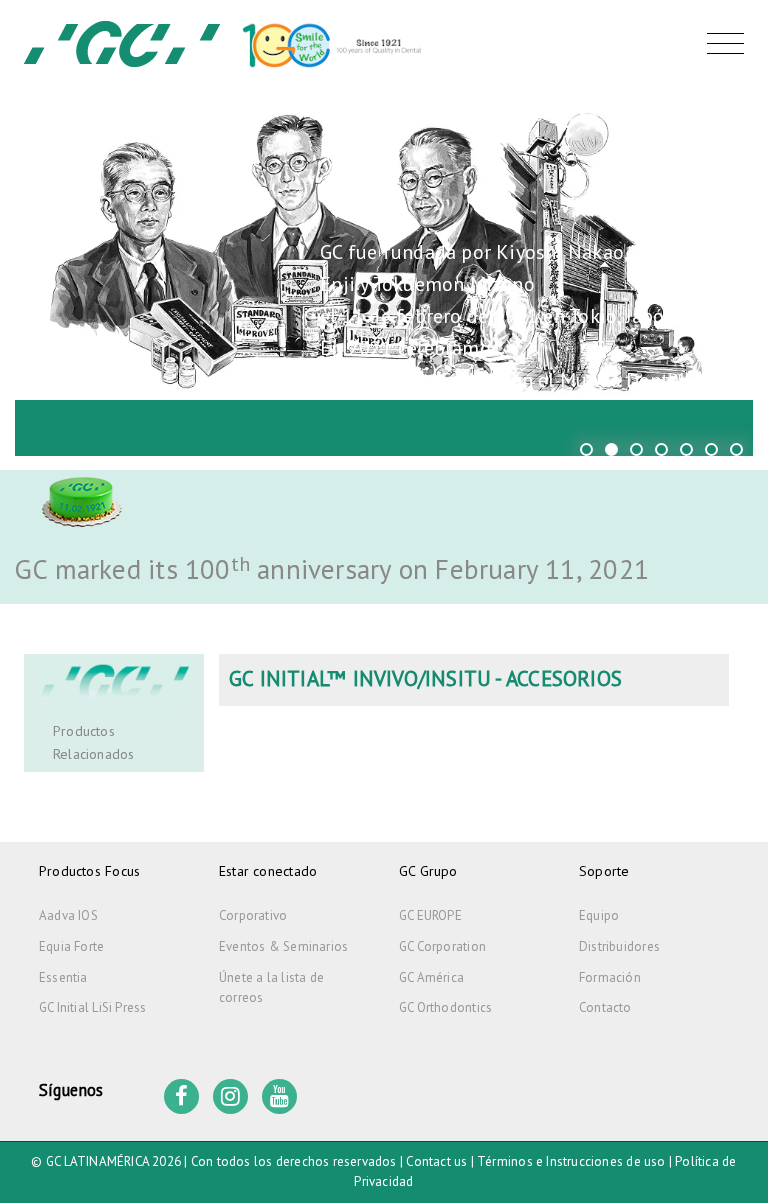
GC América (431, 977)
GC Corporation (442, 946)
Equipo (599, 915)
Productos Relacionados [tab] (94, 742)
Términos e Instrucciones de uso (571, 1161)
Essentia (63, 977)
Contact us (436, 1161)
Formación (610, 977)
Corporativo (253, 915)
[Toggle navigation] (720, 44)
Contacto (605, 1007)
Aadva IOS (68, 915)
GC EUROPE (430, 915)
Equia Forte (71, 946)
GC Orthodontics (445, 1007)
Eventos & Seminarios (283, 946)
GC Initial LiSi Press (92, 1007)
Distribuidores (619, 946)
